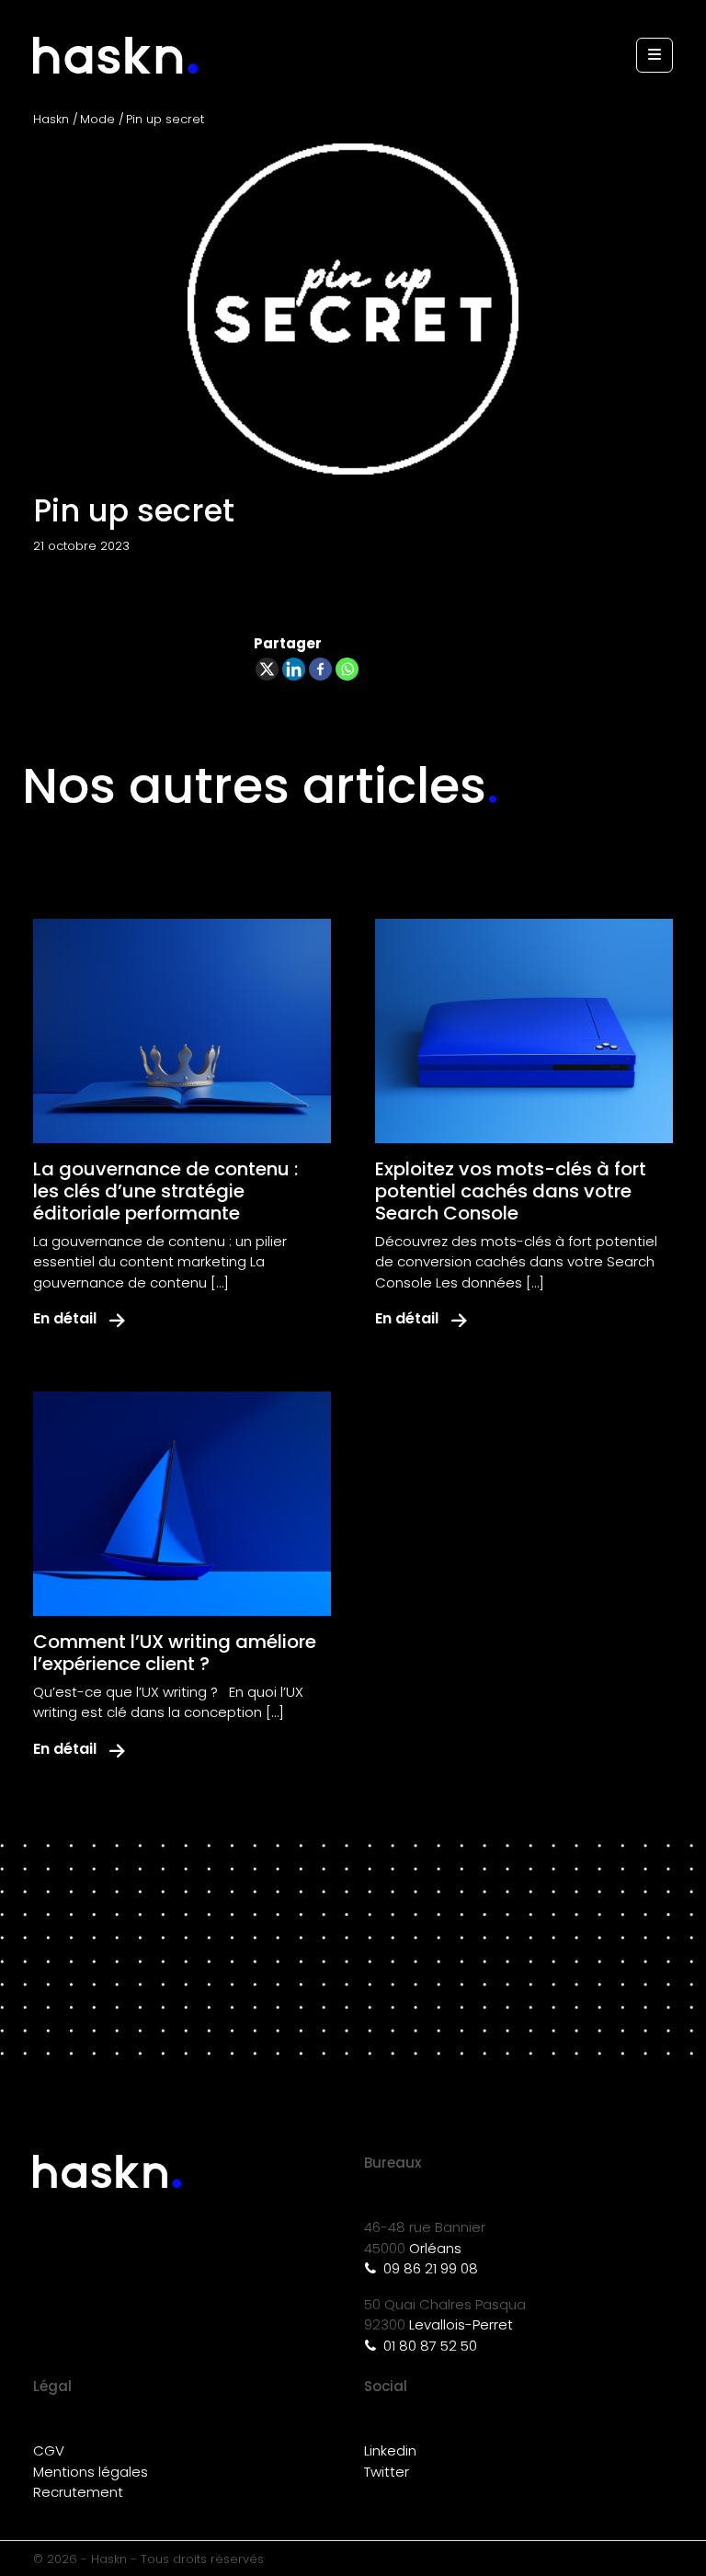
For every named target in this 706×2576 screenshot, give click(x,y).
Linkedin (390, 2450)
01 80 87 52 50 (428, 2346)
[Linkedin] (294, 669)
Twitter (387, 2472)
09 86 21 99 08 (429, 2268)
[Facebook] (320, 669)
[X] (267, 669)
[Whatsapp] (347, 669)
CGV (49, 2450)
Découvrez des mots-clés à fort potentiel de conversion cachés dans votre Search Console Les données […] (516, 1262)
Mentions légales (91, 2472)
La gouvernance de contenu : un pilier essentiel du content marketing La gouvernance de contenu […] (160, 1262)
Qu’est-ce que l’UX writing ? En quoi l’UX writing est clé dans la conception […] (168, 1702)
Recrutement (78, 2492)
